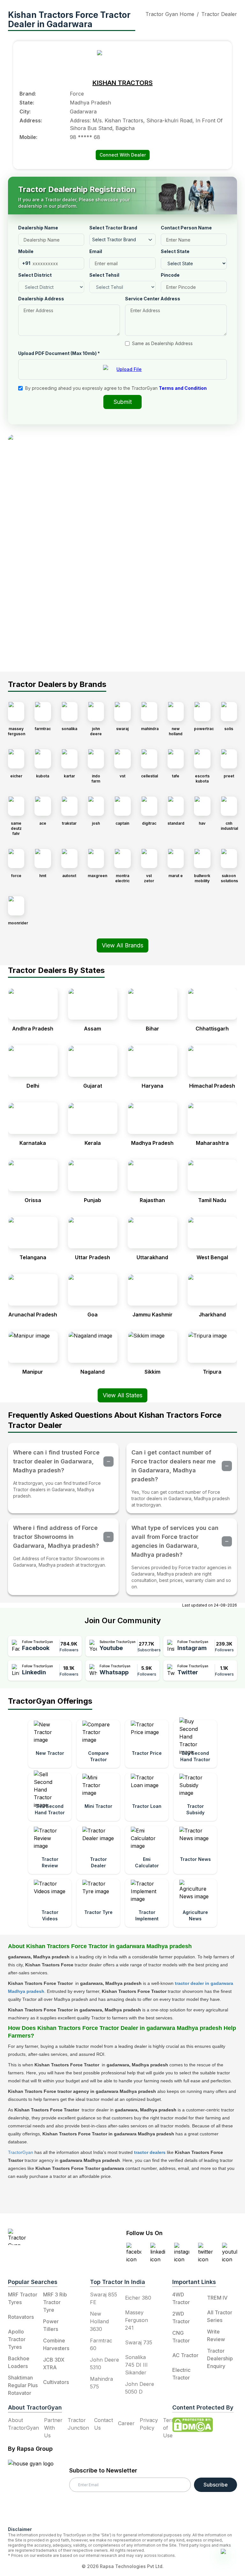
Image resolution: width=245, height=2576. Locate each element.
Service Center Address (153, 299)
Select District (35, 275)
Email (96, 251)
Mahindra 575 (101, 2383)
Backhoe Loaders (19, 2362)
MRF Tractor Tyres (23, 2298)
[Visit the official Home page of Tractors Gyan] (47, 2237)
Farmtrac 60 (101, 2344)
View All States (122, 1395)
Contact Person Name (186, 228)
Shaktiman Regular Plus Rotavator (23, 2385)
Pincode (170, 275)
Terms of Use (171, 2428)
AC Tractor (185, 2355)
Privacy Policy (149, 2424)
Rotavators (21, 2317)
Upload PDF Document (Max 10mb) (59, 353)
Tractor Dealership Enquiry (220, 2358)
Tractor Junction (78, 2424)
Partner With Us (53, 2428)
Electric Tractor (181, 2374)
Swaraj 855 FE (104, 2298)
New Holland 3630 (99, 2321)
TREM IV (217, 2298)
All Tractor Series (220, 2316)
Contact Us (104, 2424)
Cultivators (56, 2382)
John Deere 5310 (104, 2364)
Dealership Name (38, 228)
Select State (175, 251)
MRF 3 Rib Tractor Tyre (55, 2302)
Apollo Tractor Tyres (17, 2339)
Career (126, 2423)
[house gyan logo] (39, 2490)
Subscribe (216, 2485)
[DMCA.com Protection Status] (193, 2425)
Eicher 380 (138, 2298)
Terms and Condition (183, 388)
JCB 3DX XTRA (54, 2364)
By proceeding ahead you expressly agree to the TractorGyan (116, 388)
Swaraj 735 (139, 2342)
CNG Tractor (181, 2337)
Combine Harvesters (56, 2344)
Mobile (26, 251)
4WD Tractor (181, 2298)
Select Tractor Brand (113, 228)
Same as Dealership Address (162, 343)
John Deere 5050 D (140, 2388)
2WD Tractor (181, 2318)
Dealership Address (41, 299)
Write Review (216, 2335)
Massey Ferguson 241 (137, 2320)
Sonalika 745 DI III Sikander (136, 2365)
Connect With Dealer (123, 155)
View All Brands (122, 945)
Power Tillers (51, 2325)
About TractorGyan (23, 2424)
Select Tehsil (104, 275)
